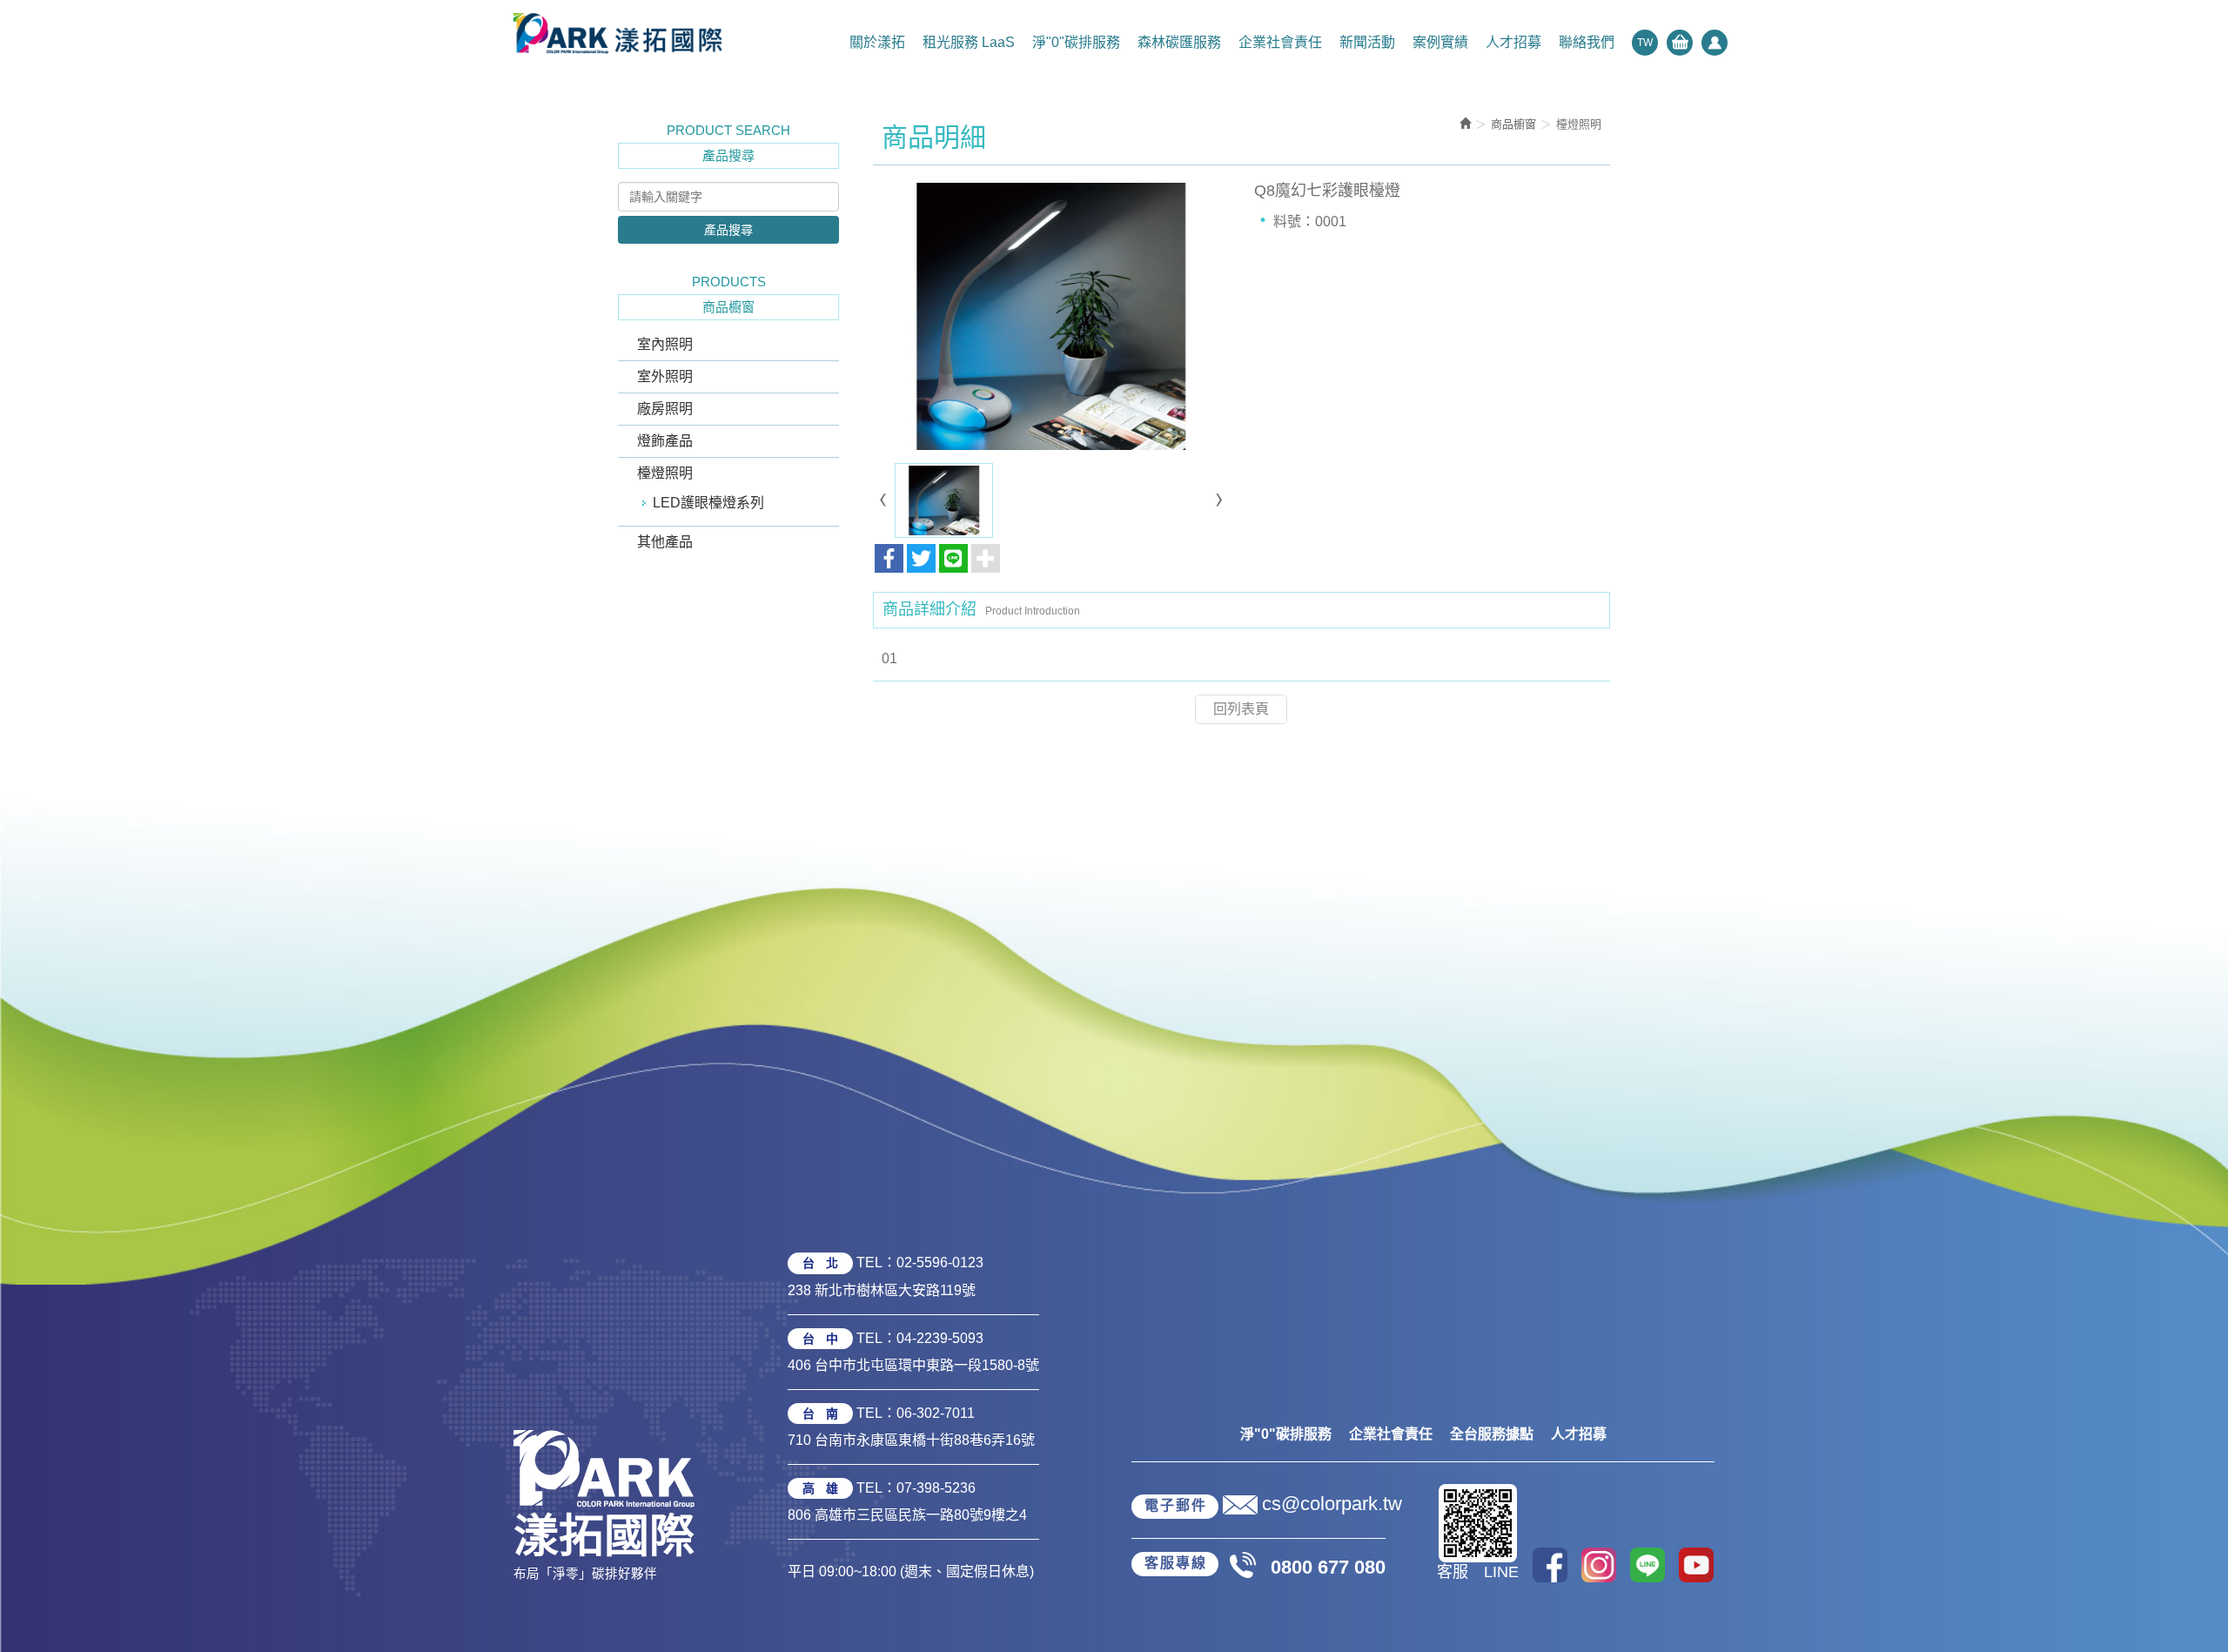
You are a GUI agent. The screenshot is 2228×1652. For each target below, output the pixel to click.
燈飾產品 (665, 441)
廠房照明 (665, 409)
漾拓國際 (618, 33)
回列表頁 (1241, 709)
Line (1648, 1565)
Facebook (1550, 1565)
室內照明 (665, 344)
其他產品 (665, 542)
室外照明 (665, 376)
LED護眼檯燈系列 (708, 503)
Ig (1599, 1565)
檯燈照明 (665, 473)
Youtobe (1696, 1565)
